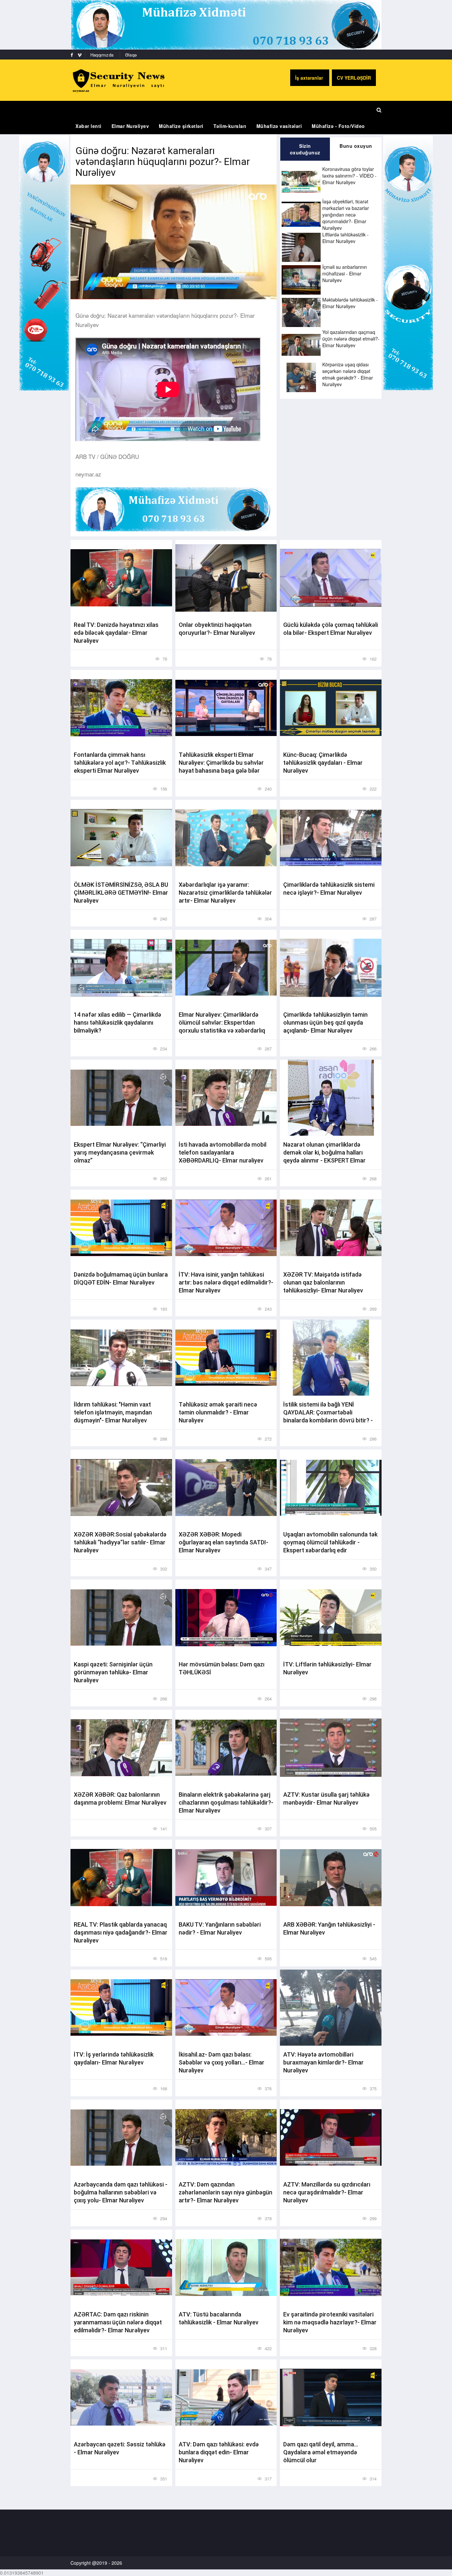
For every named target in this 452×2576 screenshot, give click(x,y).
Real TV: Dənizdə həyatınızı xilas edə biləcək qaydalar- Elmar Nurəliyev (116, 633)
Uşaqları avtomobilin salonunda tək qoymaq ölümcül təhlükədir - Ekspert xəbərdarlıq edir (330, 1542)
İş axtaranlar (310, 78)
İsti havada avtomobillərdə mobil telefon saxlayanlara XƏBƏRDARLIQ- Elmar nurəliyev (223, 1152)
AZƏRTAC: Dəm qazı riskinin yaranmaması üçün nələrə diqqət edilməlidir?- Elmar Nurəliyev (118, 2322)
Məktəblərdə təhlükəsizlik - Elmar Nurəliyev (350, 303)
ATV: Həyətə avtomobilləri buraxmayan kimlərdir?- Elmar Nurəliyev (323, 2062)
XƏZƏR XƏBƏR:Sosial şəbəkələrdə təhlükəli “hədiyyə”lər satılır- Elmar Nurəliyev (120, 1542)
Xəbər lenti (89, 126)
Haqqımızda (102, 55)
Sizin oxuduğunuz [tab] (305, 149)
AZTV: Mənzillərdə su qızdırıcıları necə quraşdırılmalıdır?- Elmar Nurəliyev (327, 2192)
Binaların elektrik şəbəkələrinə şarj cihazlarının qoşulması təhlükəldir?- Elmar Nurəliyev (226, 1802)
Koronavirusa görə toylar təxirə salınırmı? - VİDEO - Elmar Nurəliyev (349, 176)
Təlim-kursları (230, 126)
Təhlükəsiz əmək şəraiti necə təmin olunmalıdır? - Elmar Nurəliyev (218, 1412)
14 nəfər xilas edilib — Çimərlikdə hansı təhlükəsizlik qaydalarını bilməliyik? (117, 1022)
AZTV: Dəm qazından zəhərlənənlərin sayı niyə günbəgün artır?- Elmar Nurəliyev (226, 2192)
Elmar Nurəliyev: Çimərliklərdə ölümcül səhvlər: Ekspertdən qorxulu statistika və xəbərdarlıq (222, 1022)
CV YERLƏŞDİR (354, 78)
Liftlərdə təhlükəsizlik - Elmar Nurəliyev (345, 238)
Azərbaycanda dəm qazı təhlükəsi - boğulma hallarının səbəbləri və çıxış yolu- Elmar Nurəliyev (121, 2192)
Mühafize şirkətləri (181, 126)
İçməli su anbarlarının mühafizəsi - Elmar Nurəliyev (345, 273)
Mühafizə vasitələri (279, 126)
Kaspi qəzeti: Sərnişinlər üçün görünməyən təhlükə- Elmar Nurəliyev (113, 1672)
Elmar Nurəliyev (130, 126)
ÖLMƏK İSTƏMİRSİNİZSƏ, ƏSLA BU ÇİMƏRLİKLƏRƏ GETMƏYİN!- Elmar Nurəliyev (121, 893)
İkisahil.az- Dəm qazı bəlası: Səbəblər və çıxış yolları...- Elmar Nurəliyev (222, 2062)
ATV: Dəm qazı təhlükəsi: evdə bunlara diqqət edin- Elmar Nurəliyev (219, 2452)
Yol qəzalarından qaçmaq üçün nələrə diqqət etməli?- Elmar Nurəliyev (351, 339)
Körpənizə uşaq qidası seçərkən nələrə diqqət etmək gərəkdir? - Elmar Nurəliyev (348, 374)
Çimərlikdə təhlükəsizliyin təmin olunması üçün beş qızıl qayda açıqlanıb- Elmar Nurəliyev (325, 1022)
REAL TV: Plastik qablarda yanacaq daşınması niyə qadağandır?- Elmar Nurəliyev (121, 1932)
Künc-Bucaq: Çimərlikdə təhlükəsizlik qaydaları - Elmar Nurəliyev (323, 763)
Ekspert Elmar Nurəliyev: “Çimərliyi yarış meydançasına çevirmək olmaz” (120, 1152)
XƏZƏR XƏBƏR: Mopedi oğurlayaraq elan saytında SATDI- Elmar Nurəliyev (224, 1542)
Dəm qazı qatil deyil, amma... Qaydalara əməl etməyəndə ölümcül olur (321, 2452)
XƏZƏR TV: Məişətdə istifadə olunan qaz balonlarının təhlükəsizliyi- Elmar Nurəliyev (323, 1282)
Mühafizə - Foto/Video (338, 126)
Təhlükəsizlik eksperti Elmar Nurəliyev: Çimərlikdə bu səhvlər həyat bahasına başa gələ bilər (221, 763)
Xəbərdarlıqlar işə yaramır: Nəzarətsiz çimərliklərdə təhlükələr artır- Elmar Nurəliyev (225, 893)
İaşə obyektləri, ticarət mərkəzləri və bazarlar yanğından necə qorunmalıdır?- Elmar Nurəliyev (346, 215)
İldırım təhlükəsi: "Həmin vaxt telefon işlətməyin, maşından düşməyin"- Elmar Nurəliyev (113, 1412)
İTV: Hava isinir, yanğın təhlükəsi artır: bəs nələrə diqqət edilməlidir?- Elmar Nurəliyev (226, 1282)
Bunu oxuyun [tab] (356, 146)
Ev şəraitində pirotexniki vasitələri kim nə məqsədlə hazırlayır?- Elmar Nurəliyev (330, 2322)
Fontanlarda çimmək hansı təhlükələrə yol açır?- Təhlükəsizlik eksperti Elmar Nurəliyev (120, 763)
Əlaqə (131, 55)
